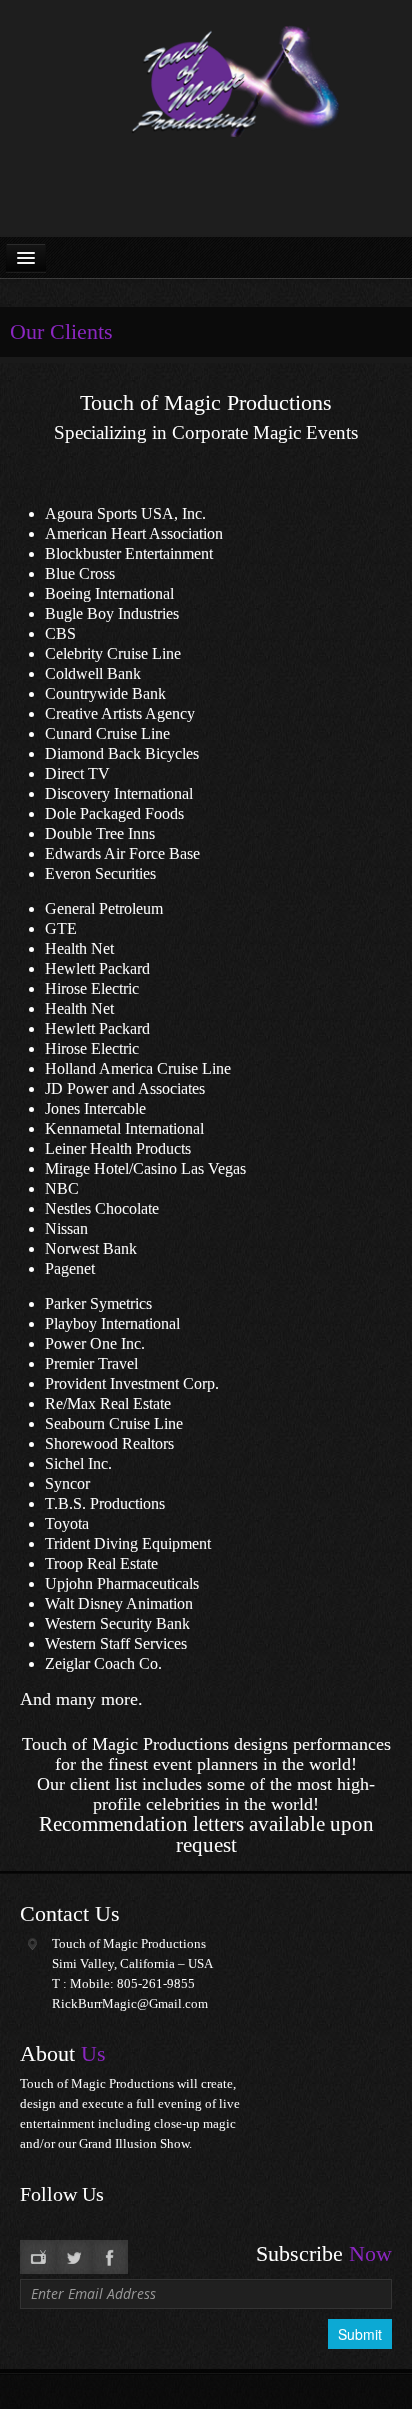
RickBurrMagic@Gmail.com (130, 2003)
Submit (360, 2334)
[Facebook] (110, 2257)
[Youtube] (38, 2257)
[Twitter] (74, 2257)
